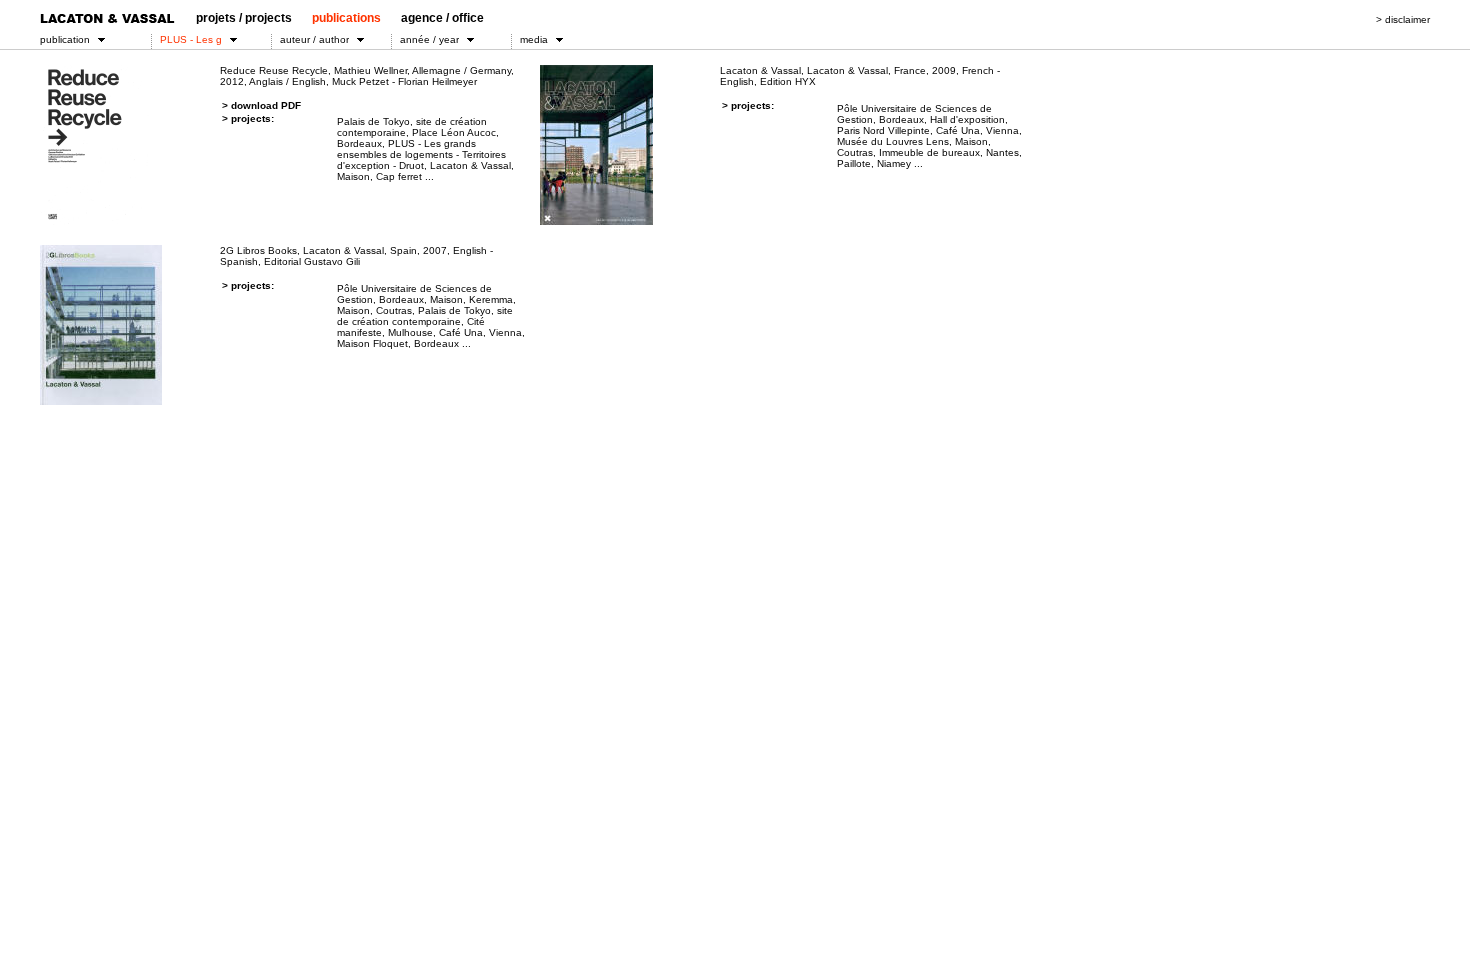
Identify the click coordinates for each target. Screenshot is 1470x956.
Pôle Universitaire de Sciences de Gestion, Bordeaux (914, 114)
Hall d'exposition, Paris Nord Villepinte (922, 125)
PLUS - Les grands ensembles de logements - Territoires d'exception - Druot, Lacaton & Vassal (424, 154)
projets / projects (244, 18)
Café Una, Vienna (977, 130)
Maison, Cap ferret (379, 176)
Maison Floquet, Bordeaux (398, 343)
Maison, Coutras (374, 310)
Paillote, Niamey (874, 163)
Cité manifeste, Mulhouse (411, 327)
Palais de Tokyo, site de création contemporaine (425, 316)
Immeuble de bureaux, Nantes (949, 152)
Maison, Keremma (471, 299)
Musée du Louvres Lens (893, 141)
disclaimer (1407, 19)
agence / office (442, 18)
